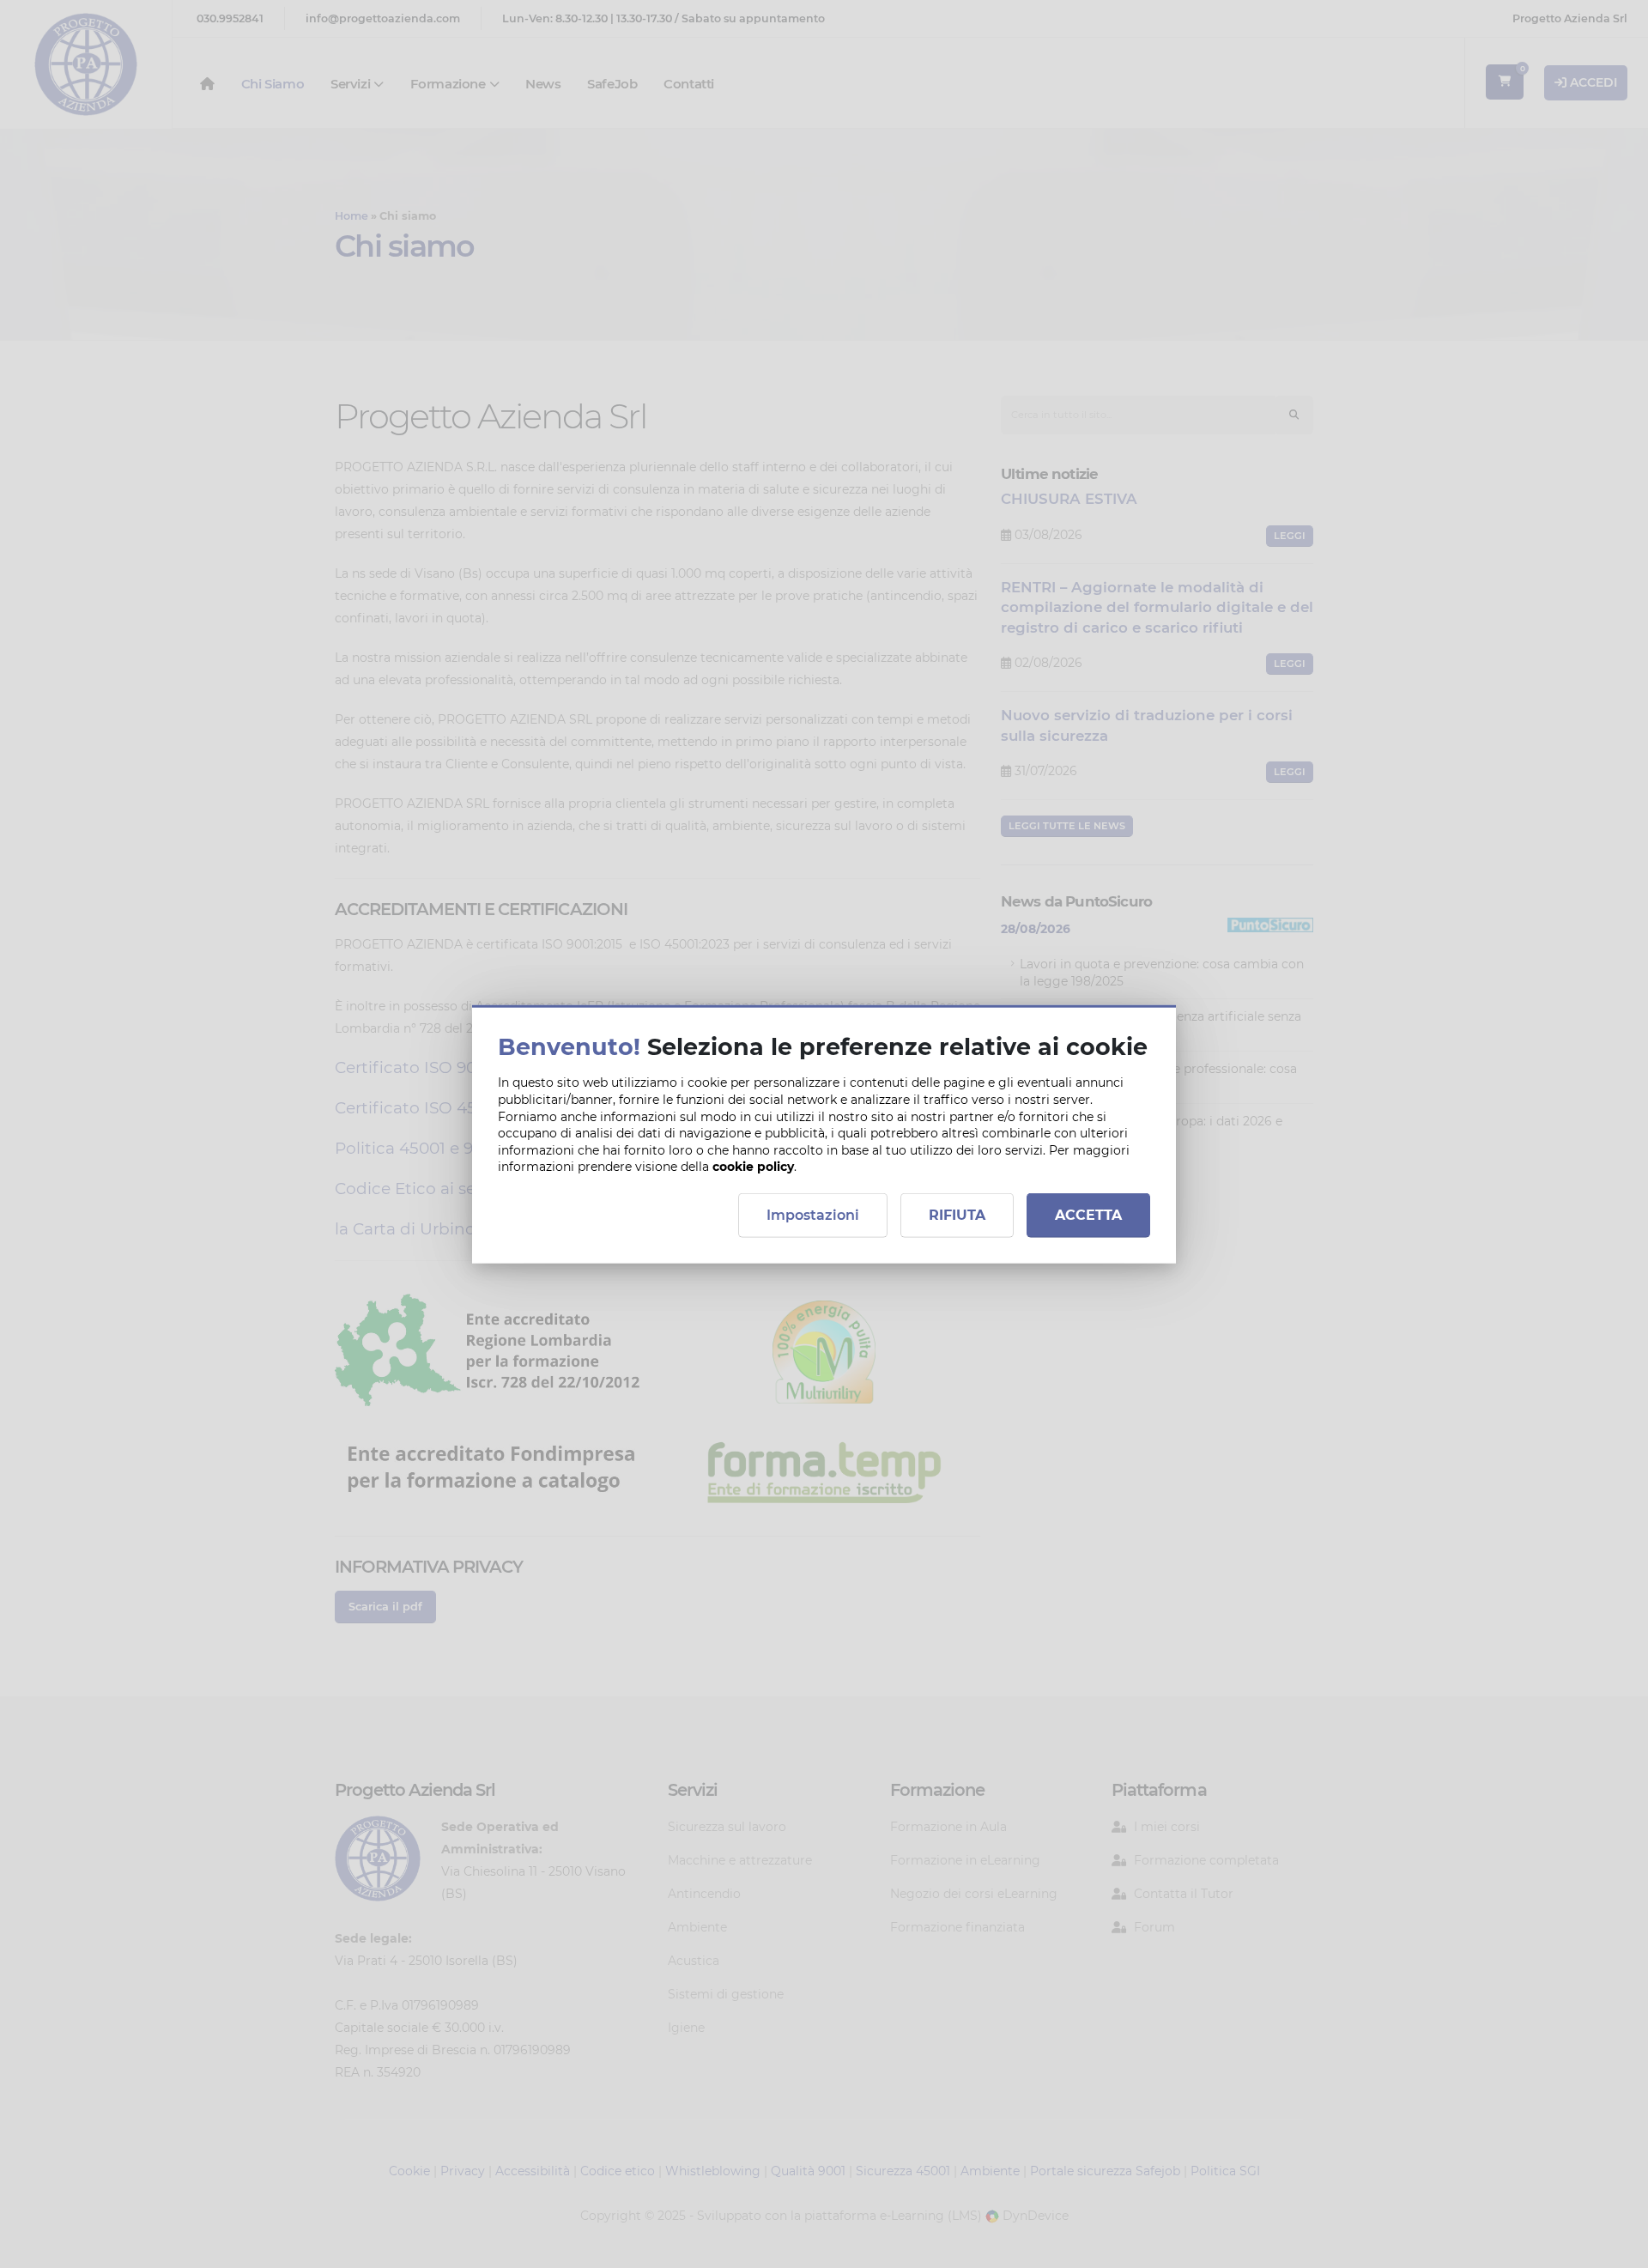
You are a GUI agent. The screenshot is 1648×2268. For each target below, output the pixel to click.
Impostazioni (813, 1214)
